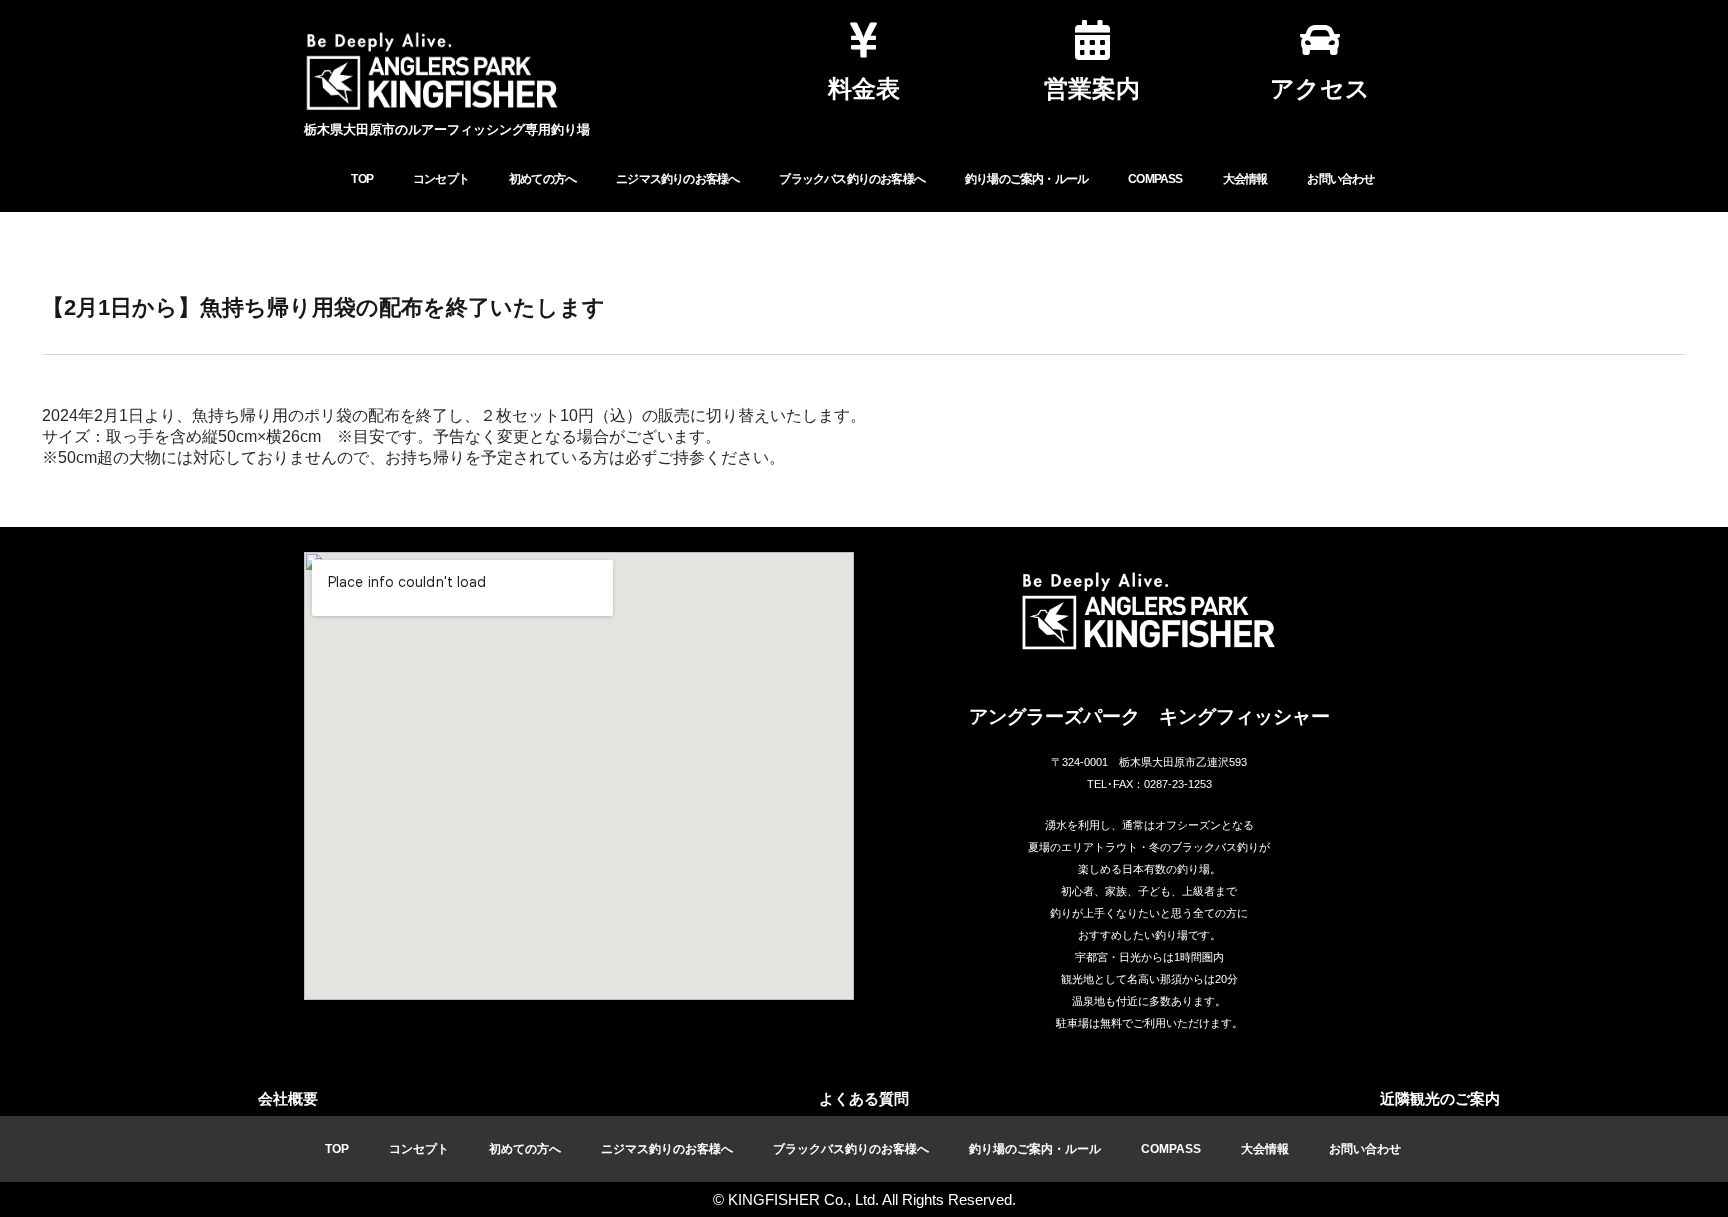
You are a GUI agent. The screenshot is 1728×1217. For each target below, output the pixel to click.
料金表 (864, 88)
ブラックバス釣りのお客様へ (852, 179)
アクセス (1320, 88)
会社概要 (288, 1098)
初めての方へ (542, 179)
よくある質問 (864, 1098)
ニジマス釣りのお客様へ (677, 179)
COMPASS (1155, 179)
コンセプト (441, 179)
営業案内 (1092, 88)
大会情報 (1245, 179)
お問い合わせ (1340, 179)
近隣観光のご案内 (1440, 1098)
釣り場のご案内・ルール (1026, 179)
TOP (362, 179)
